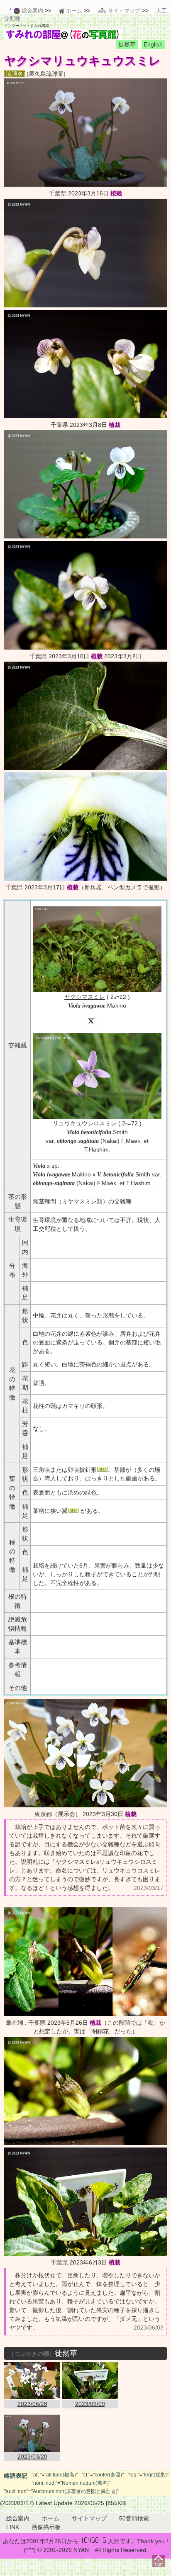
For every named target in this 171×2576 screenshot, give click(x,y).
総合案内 (18, 2518)
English (153, 44)
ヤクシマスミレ (85, 997)
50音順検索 (134, 2518)
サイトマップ (89, 2518)
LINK (13, 2527)
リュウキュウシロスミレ (85, 1123)
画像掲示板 (46, 2527)
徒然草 (127, 44)
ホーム (51, 2518)
